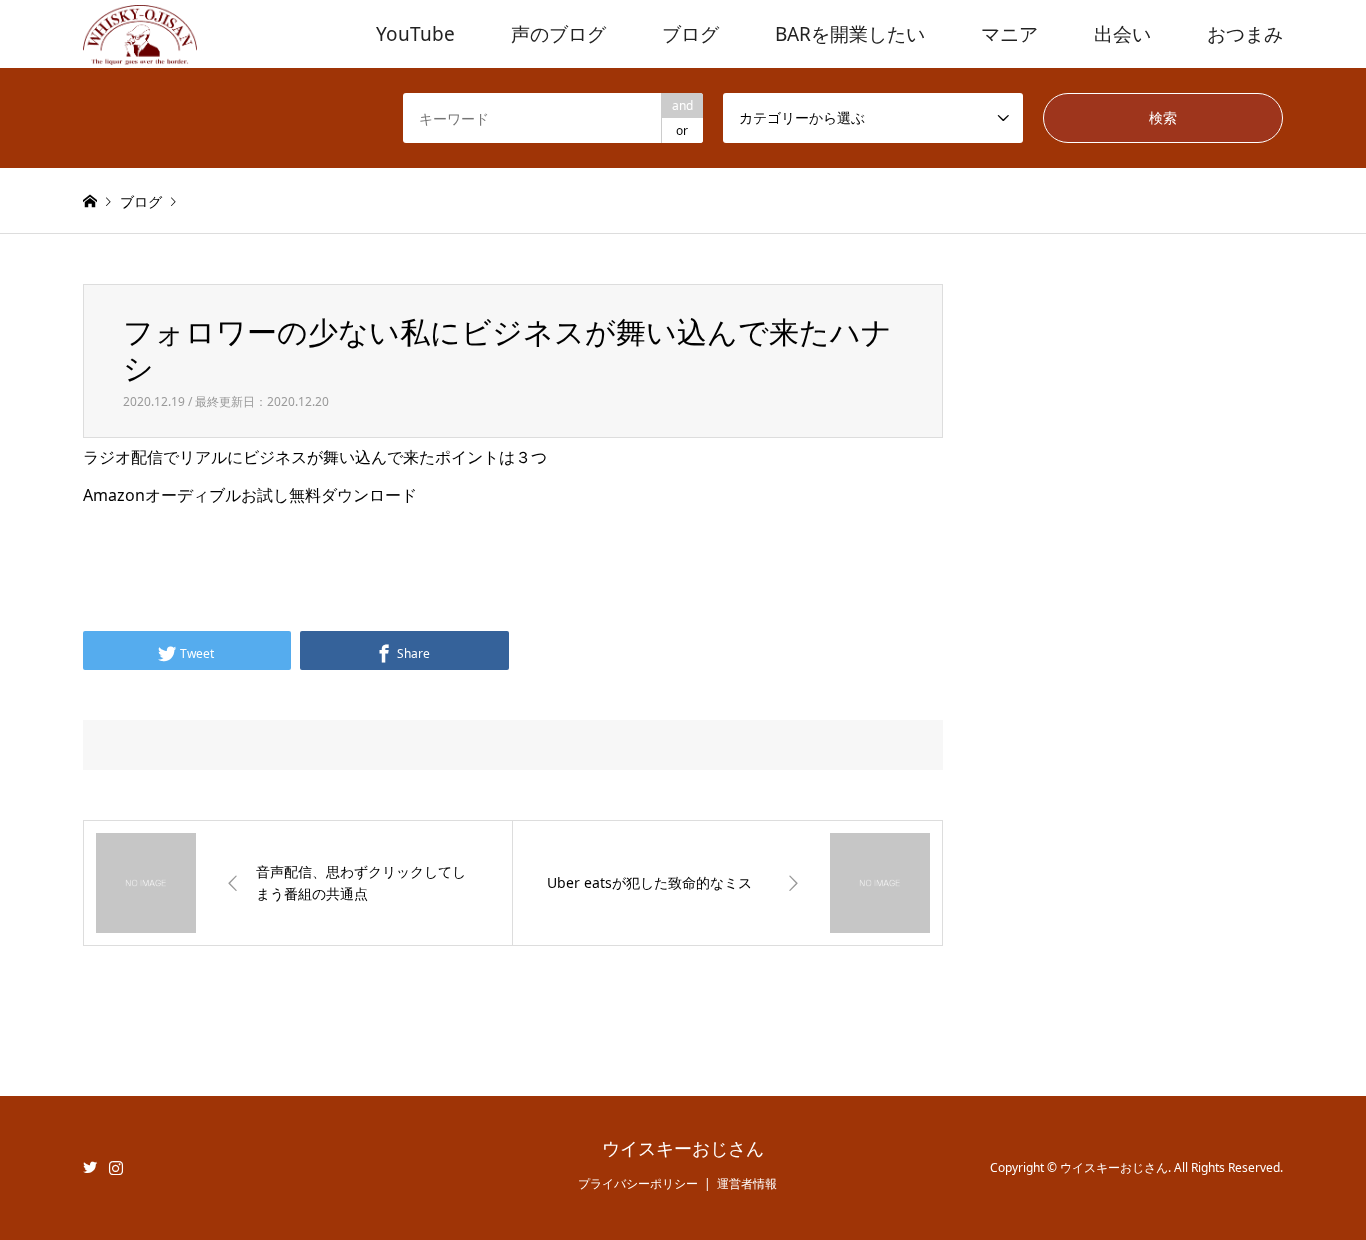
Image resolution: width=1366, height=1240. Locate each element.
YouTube (415, 34)
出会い (1122, 34)
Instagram (116, 1167)
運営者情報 (747, 1183)
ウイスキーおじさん (683, 1149)
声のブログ (558, 34)
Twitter (90, 1167)
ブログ (690, 34)
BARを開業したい (850, 34)
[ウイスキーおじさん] (140, 33)
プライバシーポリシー (638, 1183)
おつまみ (1245, 34)
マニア (1009, 34)
